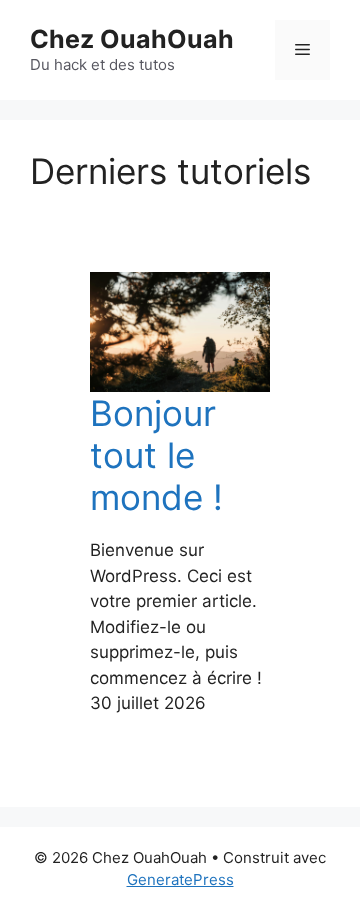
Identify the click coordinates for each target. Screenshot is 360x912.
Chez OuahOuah (132, 39)
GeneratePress (180, 879)
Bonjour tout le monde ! (156, 455)
